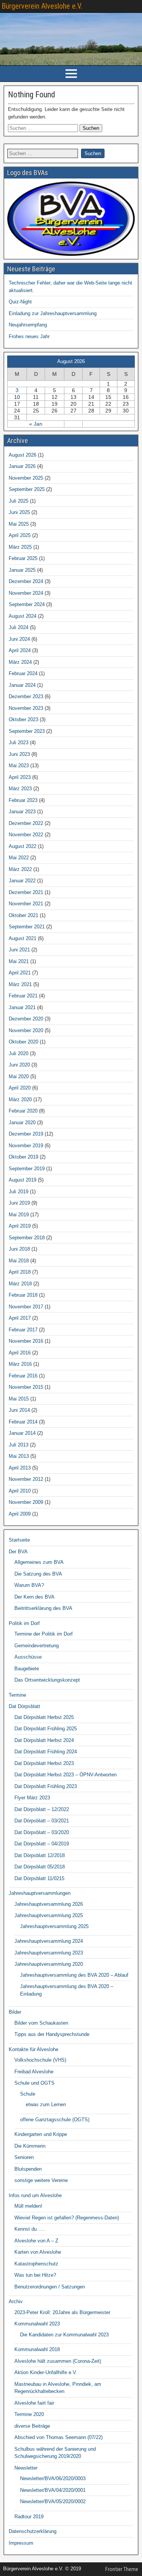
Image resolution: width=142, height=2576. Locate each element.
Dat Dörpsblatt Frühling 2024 (46, 1752)
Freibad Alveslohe (34, 2072)
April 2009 (20, 1514)
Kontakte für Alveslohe (34, 2049)
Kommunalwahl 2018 (37, 2349)
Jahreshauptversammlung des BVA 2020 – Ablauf (74, 1975)
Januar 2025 (22, 570)
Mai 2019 (19, 1215)
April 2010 (20, 1491)
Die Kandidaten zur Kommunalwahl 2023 (64, 2335)
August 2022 (23, 846)
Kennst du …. (30, 2229)
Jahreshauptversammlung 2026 (49, 1904)
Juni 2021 (19, 950)
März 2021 (20, 984)
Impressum (21, 2543)
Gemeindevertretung (37, 1646)
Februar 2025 (23, 558)
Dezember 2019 (26, 1134)
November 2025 (26, 478)
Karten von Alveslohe (38, 2252)
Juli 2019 (19, 1192)
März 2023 (20, 789)
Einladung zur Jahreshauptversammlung (53, 313)
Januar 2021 (22, 1007)
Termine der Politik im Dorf (44, 1634)
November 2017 (26, 1307)
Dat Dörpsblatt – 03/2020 (42, 1832)
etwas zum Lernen (46, 2104)
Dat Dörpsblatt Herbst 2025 (44, 1717)
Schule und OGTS (34, 2083)
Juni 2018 (19, 1249)
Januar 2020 (22, 1123)
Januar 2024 (22, 685)
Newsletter (26, 2468)
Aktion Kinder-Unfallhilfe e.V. (46, 2372)
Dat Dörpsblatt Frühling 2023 (46, 1786)
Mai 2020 (19, 1076)
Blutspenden (28, 2169)
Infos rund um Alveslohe (35, 2195)
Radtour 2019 (29, 2517)
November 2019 (26, 1146)
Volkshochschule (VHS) (40, 2060)
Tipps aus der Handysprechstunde (52, 2034)
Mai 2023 (19, 766)
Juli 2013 (19, 1445)
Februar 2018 (23, 1295)
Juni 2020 (19, 1065)
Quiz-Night (20, 302)
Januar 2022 (22, 881)
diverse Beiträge (32, 2426)
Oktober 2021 (23, 915)
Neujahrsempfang (28, 325)
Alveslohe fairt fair (34, 2403)
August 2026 (23, 455)
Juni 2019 (19, 1203)
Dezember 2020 (26, 1019)
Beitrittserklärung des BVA (43, 1608)
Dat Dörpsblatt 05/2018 (40, 1867)
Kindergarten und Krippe (41, 2134)
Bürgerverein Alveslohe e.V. (42, 6)
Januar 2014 (22, 1433)
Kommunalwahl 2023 (37, 2324)
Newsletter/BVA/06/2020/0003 (53, 2478)
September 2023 (27, 731)
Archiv (16, 2301)
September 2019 (27, 1169)
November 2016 (26, 1341)
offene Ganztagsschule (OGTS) (55, 2120)
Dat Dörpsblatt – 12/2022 (42, 1809)
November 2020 (26, 1030)
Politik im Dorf (24, 1623)
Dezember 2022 (26, 823)
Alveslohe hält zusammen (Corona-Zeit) (58, 2361)
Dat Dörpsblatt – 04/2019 (42, 1844)
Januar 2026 (22, 466)
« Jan (36, 424)
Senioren (24, 2157)
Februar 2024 (23, 673)
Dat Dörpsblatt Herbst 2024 (44, 1740)
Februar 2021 (23, 996)
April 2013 (20, 1468)
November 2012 (26, 1479)
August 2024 (23, 616)
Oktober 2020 (23, 1042)
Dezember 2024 (26, 581)
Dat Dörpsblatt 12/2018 (40, 1855)
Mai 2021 (19, 961)
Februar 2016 (23, 1376)
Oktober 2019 (23, 1157)
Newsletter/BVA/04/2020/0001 (53, 2490)
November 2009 (26, 1502)
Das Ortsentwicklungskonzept (47, 1680)
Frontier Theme (122, 2569)
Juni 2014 (19, 1410)
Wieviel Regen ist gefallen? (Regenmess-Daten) (67, 2218)
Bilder (15, 2012)
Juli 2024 (19, 627)
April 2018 (20, 1272)
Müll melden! (28, 2206)
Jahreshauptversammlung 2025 (49, 1915)
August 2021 (23, 938)
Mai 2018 (19, 1261)
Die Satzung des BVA (38, 1574)
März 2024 (20, 662)
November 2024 (26, 593)
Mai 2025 (19, 524)
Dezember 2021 (26, 892)
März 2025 (20, 547)
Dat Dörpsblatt (24, 1706)
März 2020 (20, 1099)
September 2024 (27, 604)
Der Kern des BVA (34, 1597)
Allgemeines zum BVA (39, 1562)
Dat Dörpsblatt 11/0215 (39, 1878)
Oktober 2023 (23, 719)
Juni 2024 (19, 639)
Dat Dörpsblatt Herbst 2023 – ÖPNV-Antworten (66, 1775)
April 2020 (20, 1088)
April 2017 (20, 1318)
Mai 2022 (19, 858)
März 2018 (20, 1284)
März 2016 (20, 1364)
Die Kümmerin (30, 2146)
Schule (28, 2094)
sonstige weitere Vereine (41, 2180)
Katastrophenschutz (36, 2264)
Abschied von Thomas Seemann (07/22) (59, 2437)
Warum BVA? (29, 1585)
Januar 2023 (22, 812)
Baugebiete (27, 1669)
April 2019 (20, 1226)
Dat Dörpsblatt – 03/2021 (42, 1821)
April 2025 (20, 535)
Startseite (19, 1540)
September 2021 (27, 927)
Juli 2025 (19, 501)
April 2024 (20, 650)
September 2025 (27, 489)
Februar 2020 (23, 1111)
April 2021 (20, 973)
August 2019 (23, 1180)
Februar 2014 (23, 1422)
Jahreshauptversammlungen (40, 1893)
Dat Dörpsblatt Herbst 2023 (44, 1763)
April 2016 (20, 1353)
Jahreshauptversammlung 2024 (49, 1941)
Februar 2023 (23, 800)
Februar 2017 (23, 1330)
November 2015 (26, 1387)
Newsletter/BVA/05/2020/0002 (53, 2501)
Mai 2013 (19, 1456)
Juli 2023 (19, 742)
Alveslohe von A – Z (36, 2241)
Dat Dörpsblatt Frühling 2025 (46, 1729)
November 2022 (26, 835)
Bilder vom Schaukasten (41, 2023)
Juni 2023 (19, 754)
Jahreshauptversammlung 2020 (49, 1964)
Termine (17, 1695)
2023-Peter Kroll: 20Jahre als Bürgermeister (62, 2312)
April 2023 (20, 777)
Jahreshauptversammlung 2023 (49, 1953)
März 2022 (20, 869)
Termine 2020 (29, 2414)
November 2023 (26, 708)
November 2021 (26, 904)
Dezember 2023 (26, 696)
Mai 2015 (19, 1399)
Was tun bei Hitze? (35, 2275)
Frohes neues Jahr (29, 336)
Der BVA (18, 1552)
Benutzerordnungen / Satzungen (50, 2287)
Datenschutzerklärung (33, 2531)
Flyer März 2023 (32, 1798)
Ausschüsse (28, 1657)
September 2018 (27, 1238)
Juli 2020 (19, 1053)
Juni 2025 (19, 512)
